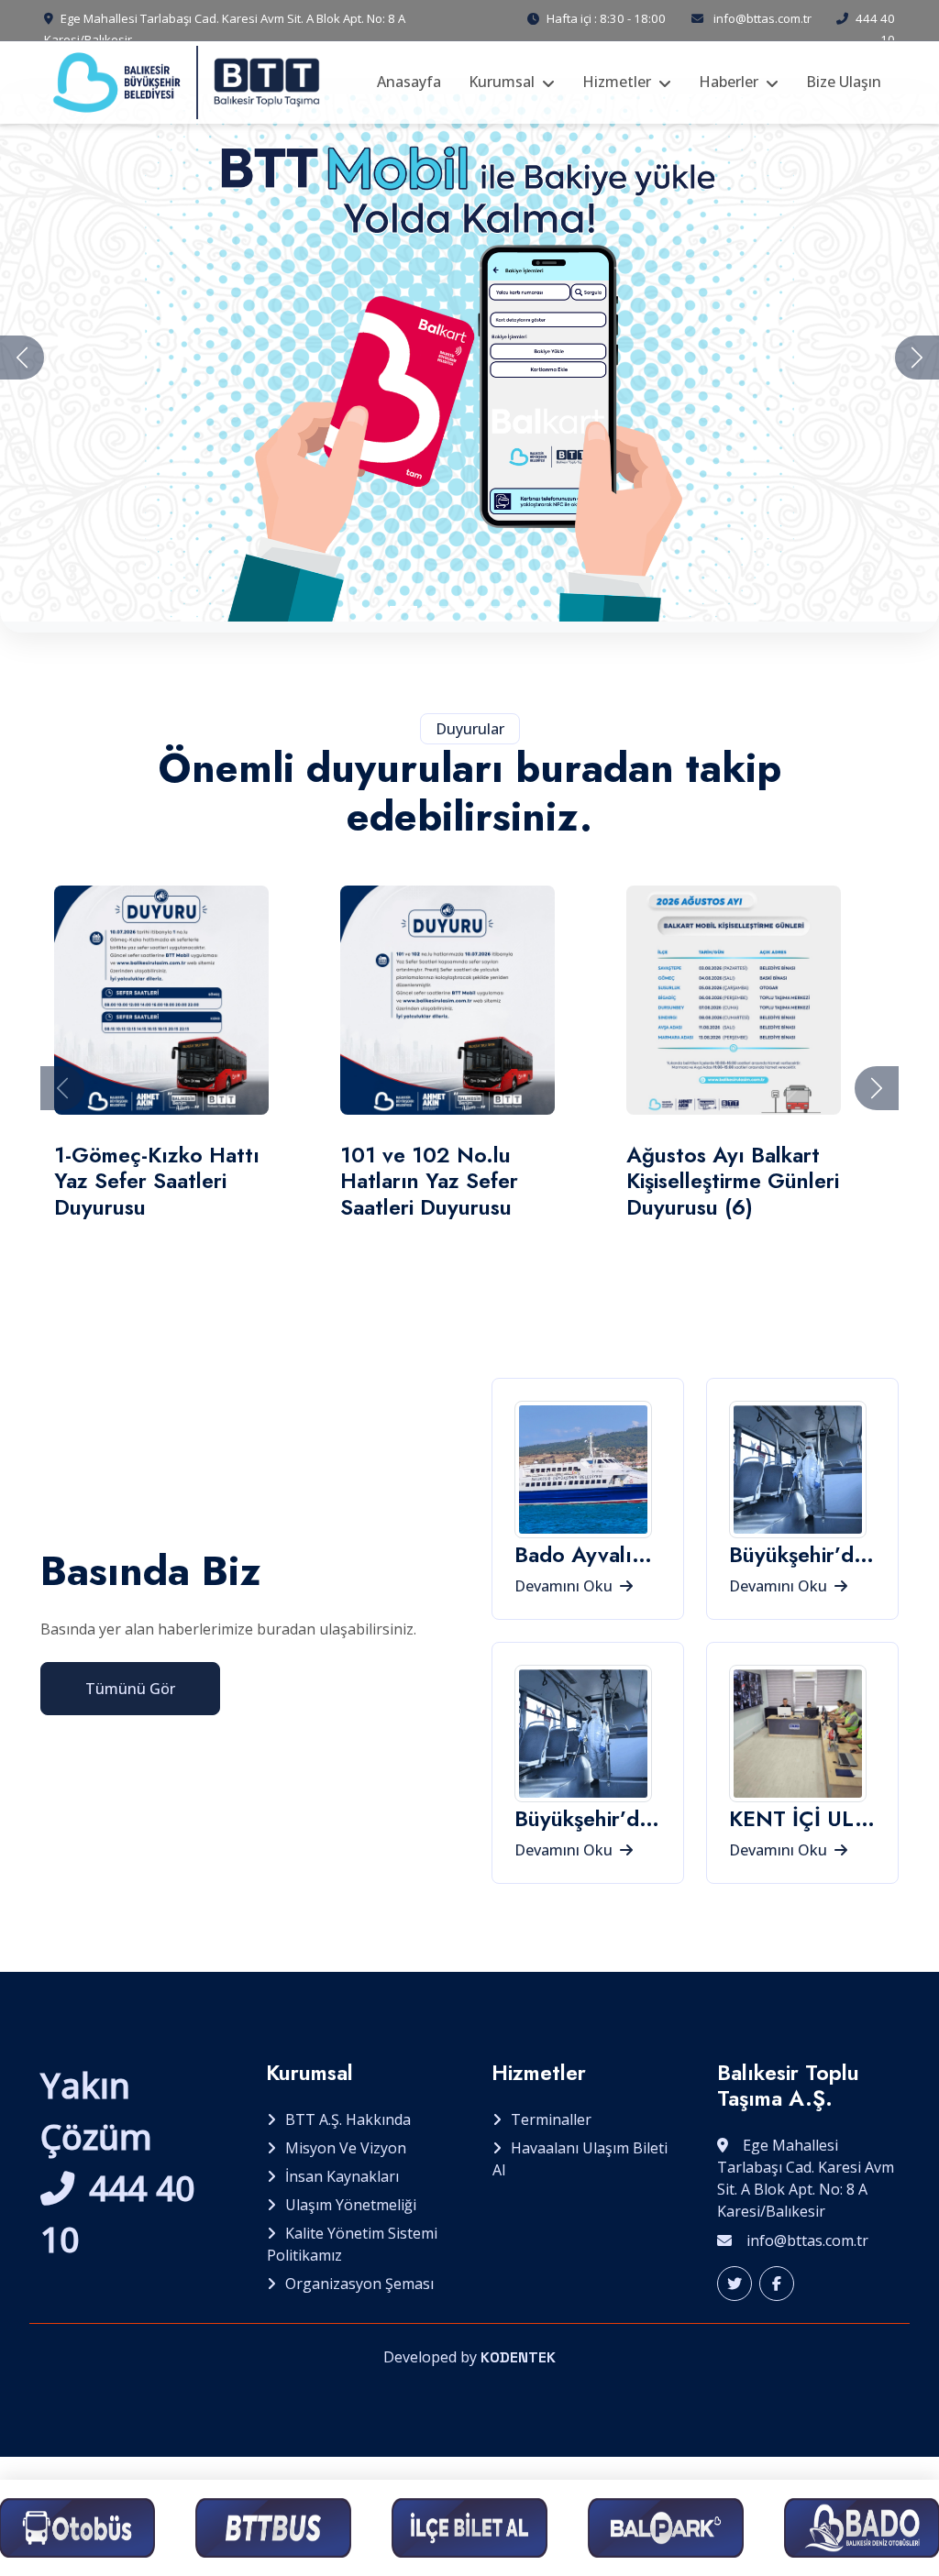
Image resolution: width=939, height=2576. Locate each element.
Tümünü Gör (130, 1689)
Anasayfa (409, 82)
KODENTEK (518, 2357)
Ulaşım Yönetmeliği (351, 2205)
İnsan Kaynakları (342, 2176)
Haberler (729, 82)
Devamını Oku (565, 1586)
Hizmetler (617, 82)
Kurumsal (502, 82)
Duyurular (470, 729)
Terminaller (551, 2119)
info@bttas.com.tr (762, 18)
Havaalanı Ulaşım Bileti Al (580, 2159)
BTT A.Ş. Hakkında (348, 2119)
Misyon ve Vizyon (346, 2148)
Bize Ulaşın (844, 82)
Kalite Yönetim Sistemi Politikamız (352, 2244)
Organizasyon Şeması (359, 2284)
